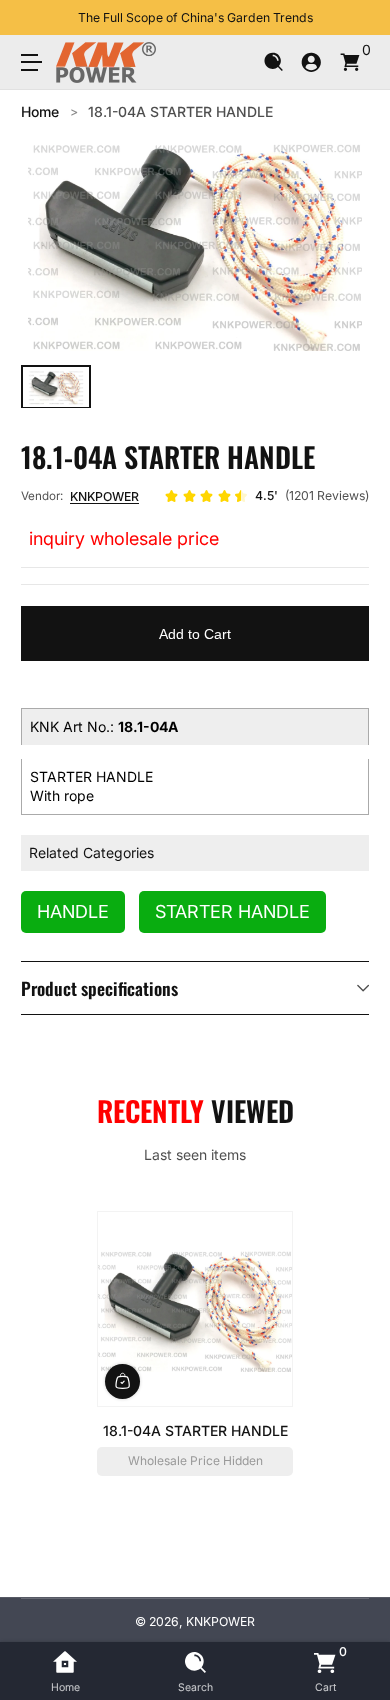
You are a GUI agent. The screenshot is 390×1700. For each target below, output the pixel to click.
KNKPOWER (104, 496)
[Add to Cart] (122, 1380)
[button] (273, 62)
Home (40, 111)
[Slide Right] (355, 18)
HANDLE (73, 911)
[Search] (273, 62)
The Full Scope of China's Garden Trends (195, 17)
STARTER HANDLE (232, 911)
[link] (266, 496)
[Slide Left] (35, 18)
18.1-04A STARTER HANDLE (180, 111)
